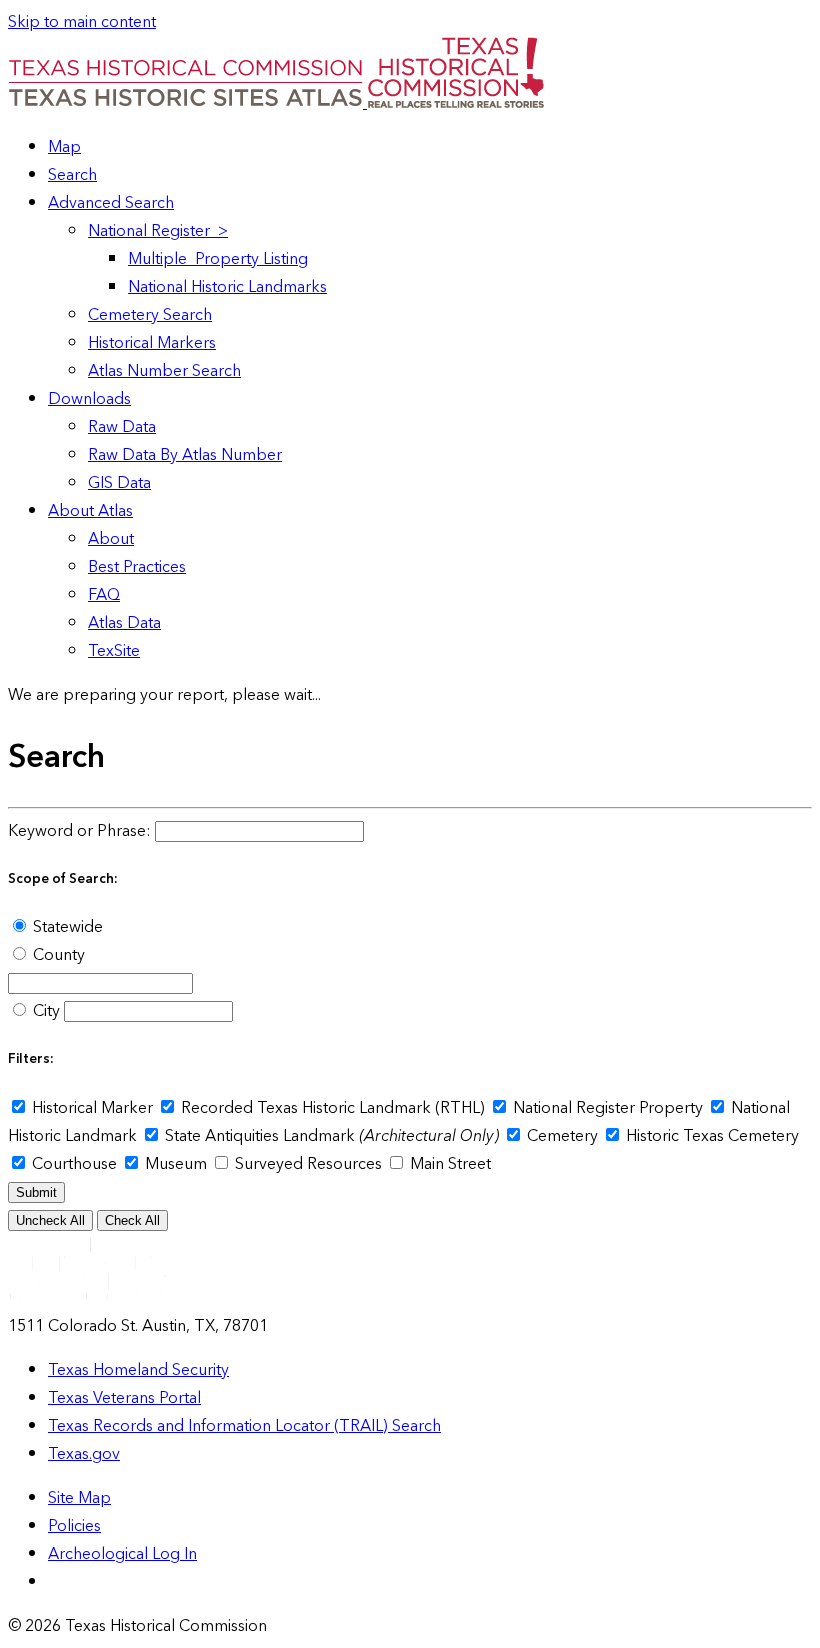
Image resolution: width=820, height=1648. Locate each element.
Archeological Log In (122, 1554)
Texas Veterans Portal (124, 1398)
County (57, 955)
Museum (176, 1164)
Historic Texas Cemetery (710, 1136)
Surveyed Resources (308, 1164)
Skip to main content (82, 22)
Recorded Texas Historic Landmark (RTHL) (333, 1108)
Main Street (448, 1164)
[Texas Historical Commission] (455, 103)
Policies (74, 1526)
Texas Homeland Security (138, 1370)
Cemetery (562, 1136)
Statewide (66, 927)
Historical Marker (92, 1108)
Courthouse (74, 1164)
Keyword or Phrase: (79, 831)
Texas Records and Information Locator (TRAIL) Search (244, 1426)
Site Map (79, 1498)
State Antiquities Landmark (330, 1136)
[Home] (187, 103)
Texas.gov (84, 1454)
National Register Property (608, 1108)
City (46, 1011)
